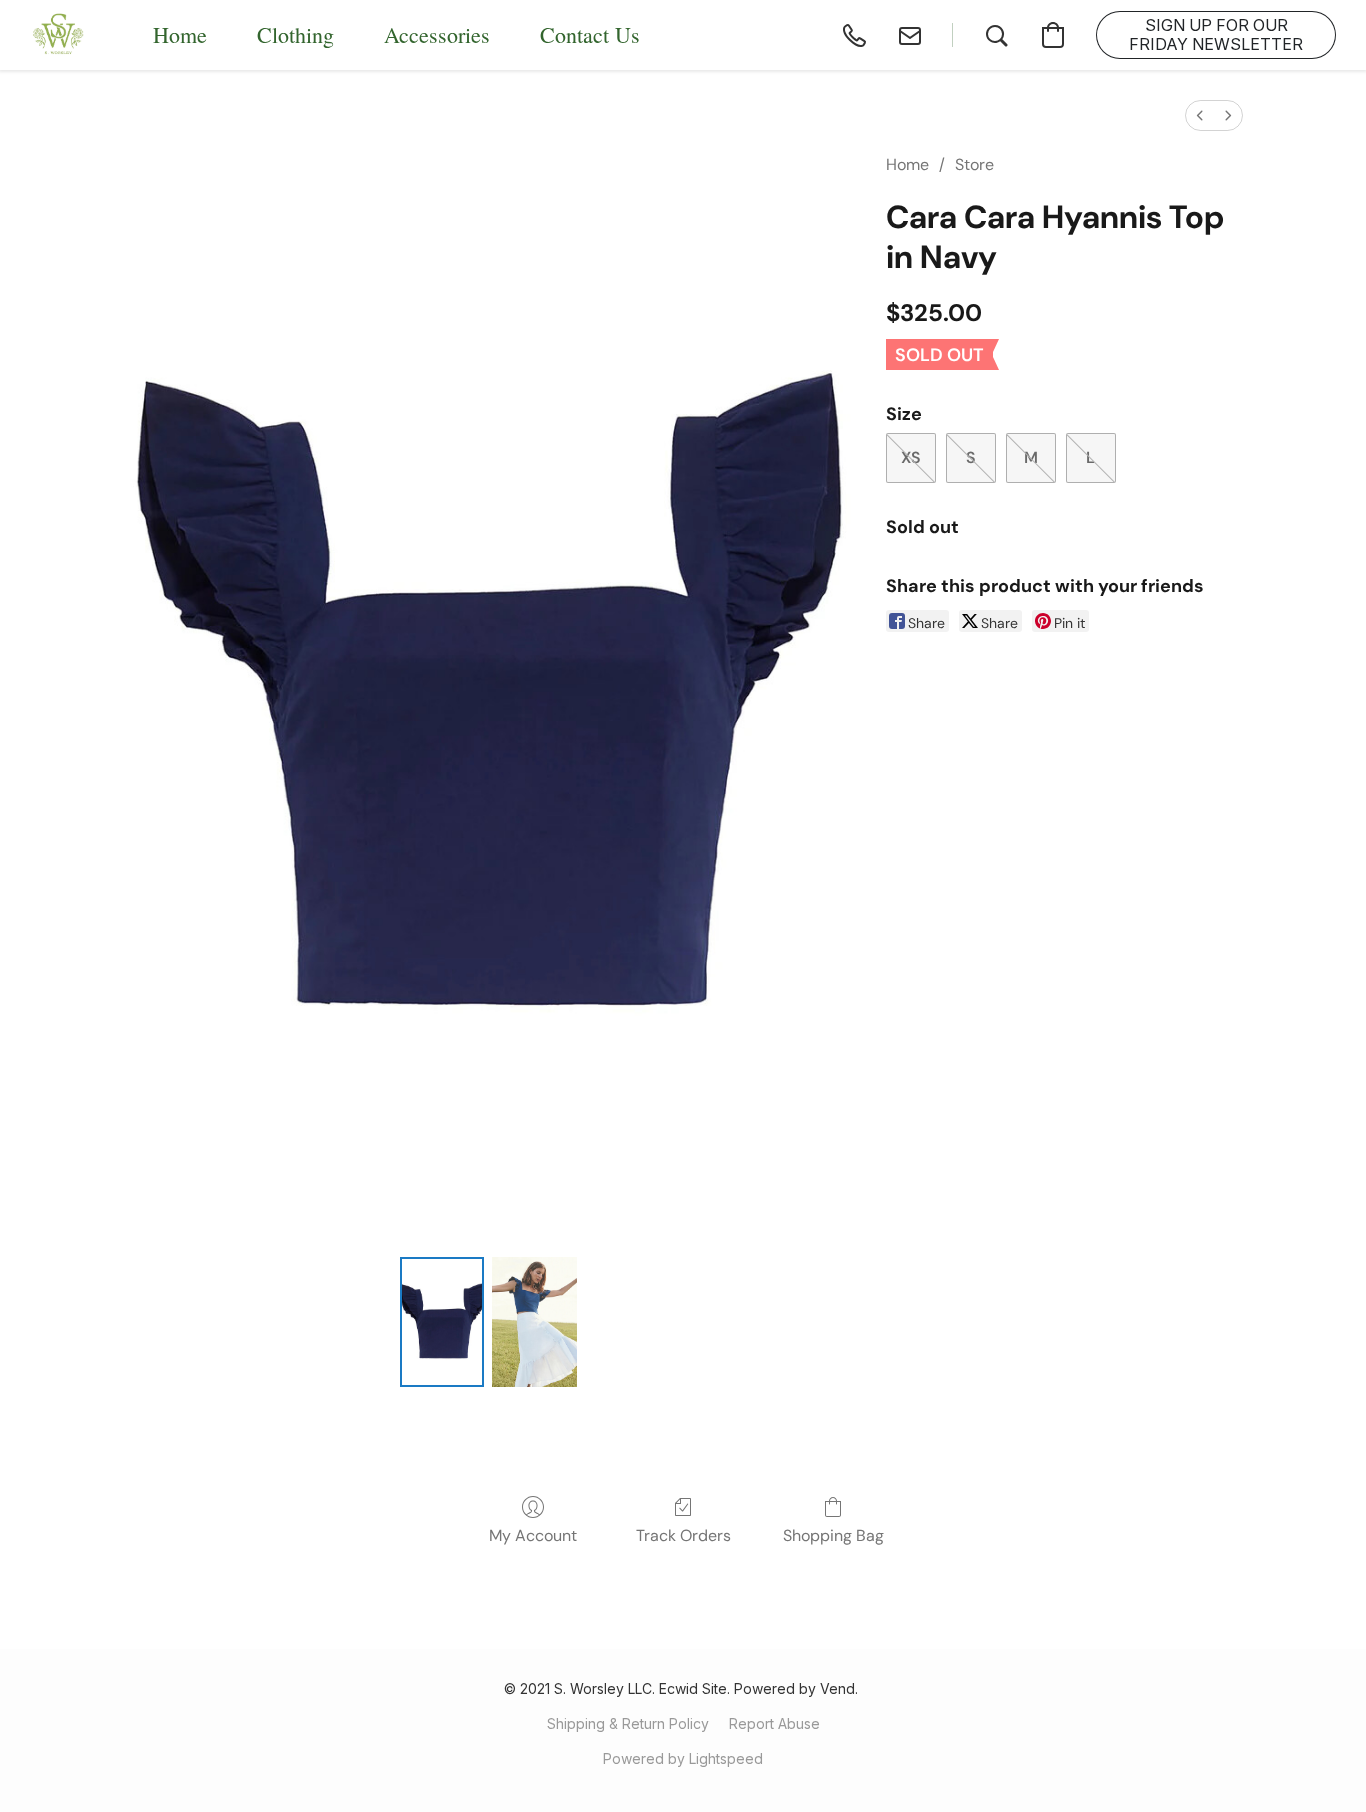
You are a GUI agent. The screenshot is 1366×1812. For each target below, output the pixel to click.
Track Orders (683, 1535)
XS (911, 457)
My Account (533, 1535)
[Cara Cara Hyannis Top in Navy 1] (534, 1322)
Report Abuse (774, 1723)
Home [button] (180, 34)
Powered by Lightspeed (683, 1758)
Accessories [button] (437, 34)
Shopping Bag (833, 1535)
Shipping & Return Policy (628, 1723)
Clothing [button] (295, 34)
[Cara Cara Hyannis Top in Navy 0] (442, 1322)
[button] (59, 35)
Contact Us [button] (590, 34)
